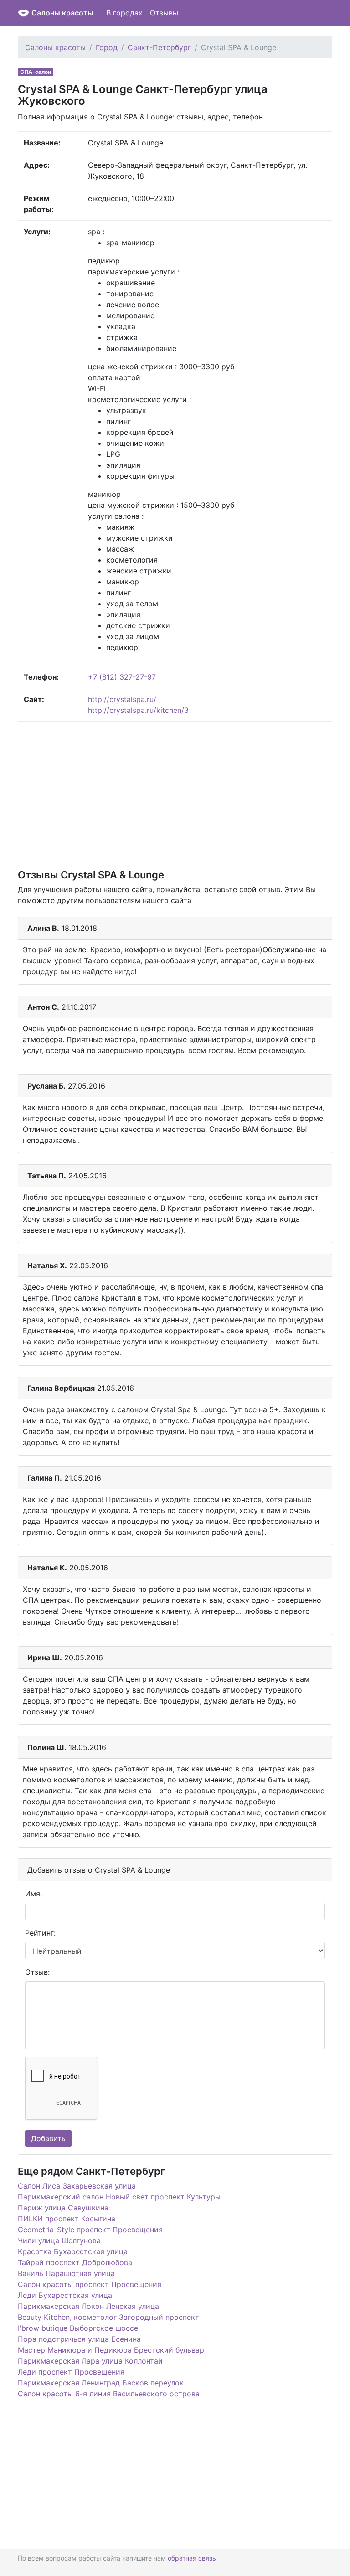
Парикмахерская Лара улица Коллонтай (90, 2361)
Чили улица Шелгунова (59, 2240)
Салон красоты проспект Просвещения (90, 2284)
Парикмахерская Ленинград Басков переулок (101, 2383)
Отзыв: (37, 1972)
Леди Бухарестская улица (65, 2295)
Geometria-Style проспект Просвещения (90, 2230)
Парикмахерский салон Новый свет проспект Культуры (119, 2197)
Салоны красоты (62, 13)
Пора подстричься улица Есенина (79, 2339)
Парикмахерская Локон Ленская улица (88, 2306)
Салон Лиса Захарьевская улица (77, 2186)
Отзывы (164, 13)
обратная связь (192, 2558)
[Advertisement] (175, 795)
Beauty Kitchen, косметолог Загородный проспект (108, 2317)
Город (107, 47)
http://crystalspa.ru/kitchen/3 (138, 710)
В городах (124, 13)
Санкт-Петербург (159, 47)
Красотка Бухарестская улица (73, 2251)
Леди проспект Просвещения (71, 2372)
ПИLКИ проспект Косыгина (67, 2219)
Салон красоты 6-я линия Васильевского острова (109, 2394)
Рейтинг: (40, 1933)
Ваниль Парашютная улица (66, 2273)
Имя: (33, 1894)
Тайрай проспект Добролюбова (75, 2262)
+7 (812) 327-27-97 (122, 677)
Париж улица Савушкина (63, 2208)
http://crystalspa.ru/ (122, 699)
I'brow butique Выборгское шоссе (78, 2328)
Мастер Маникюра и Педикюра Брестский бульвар (111, 2350)
